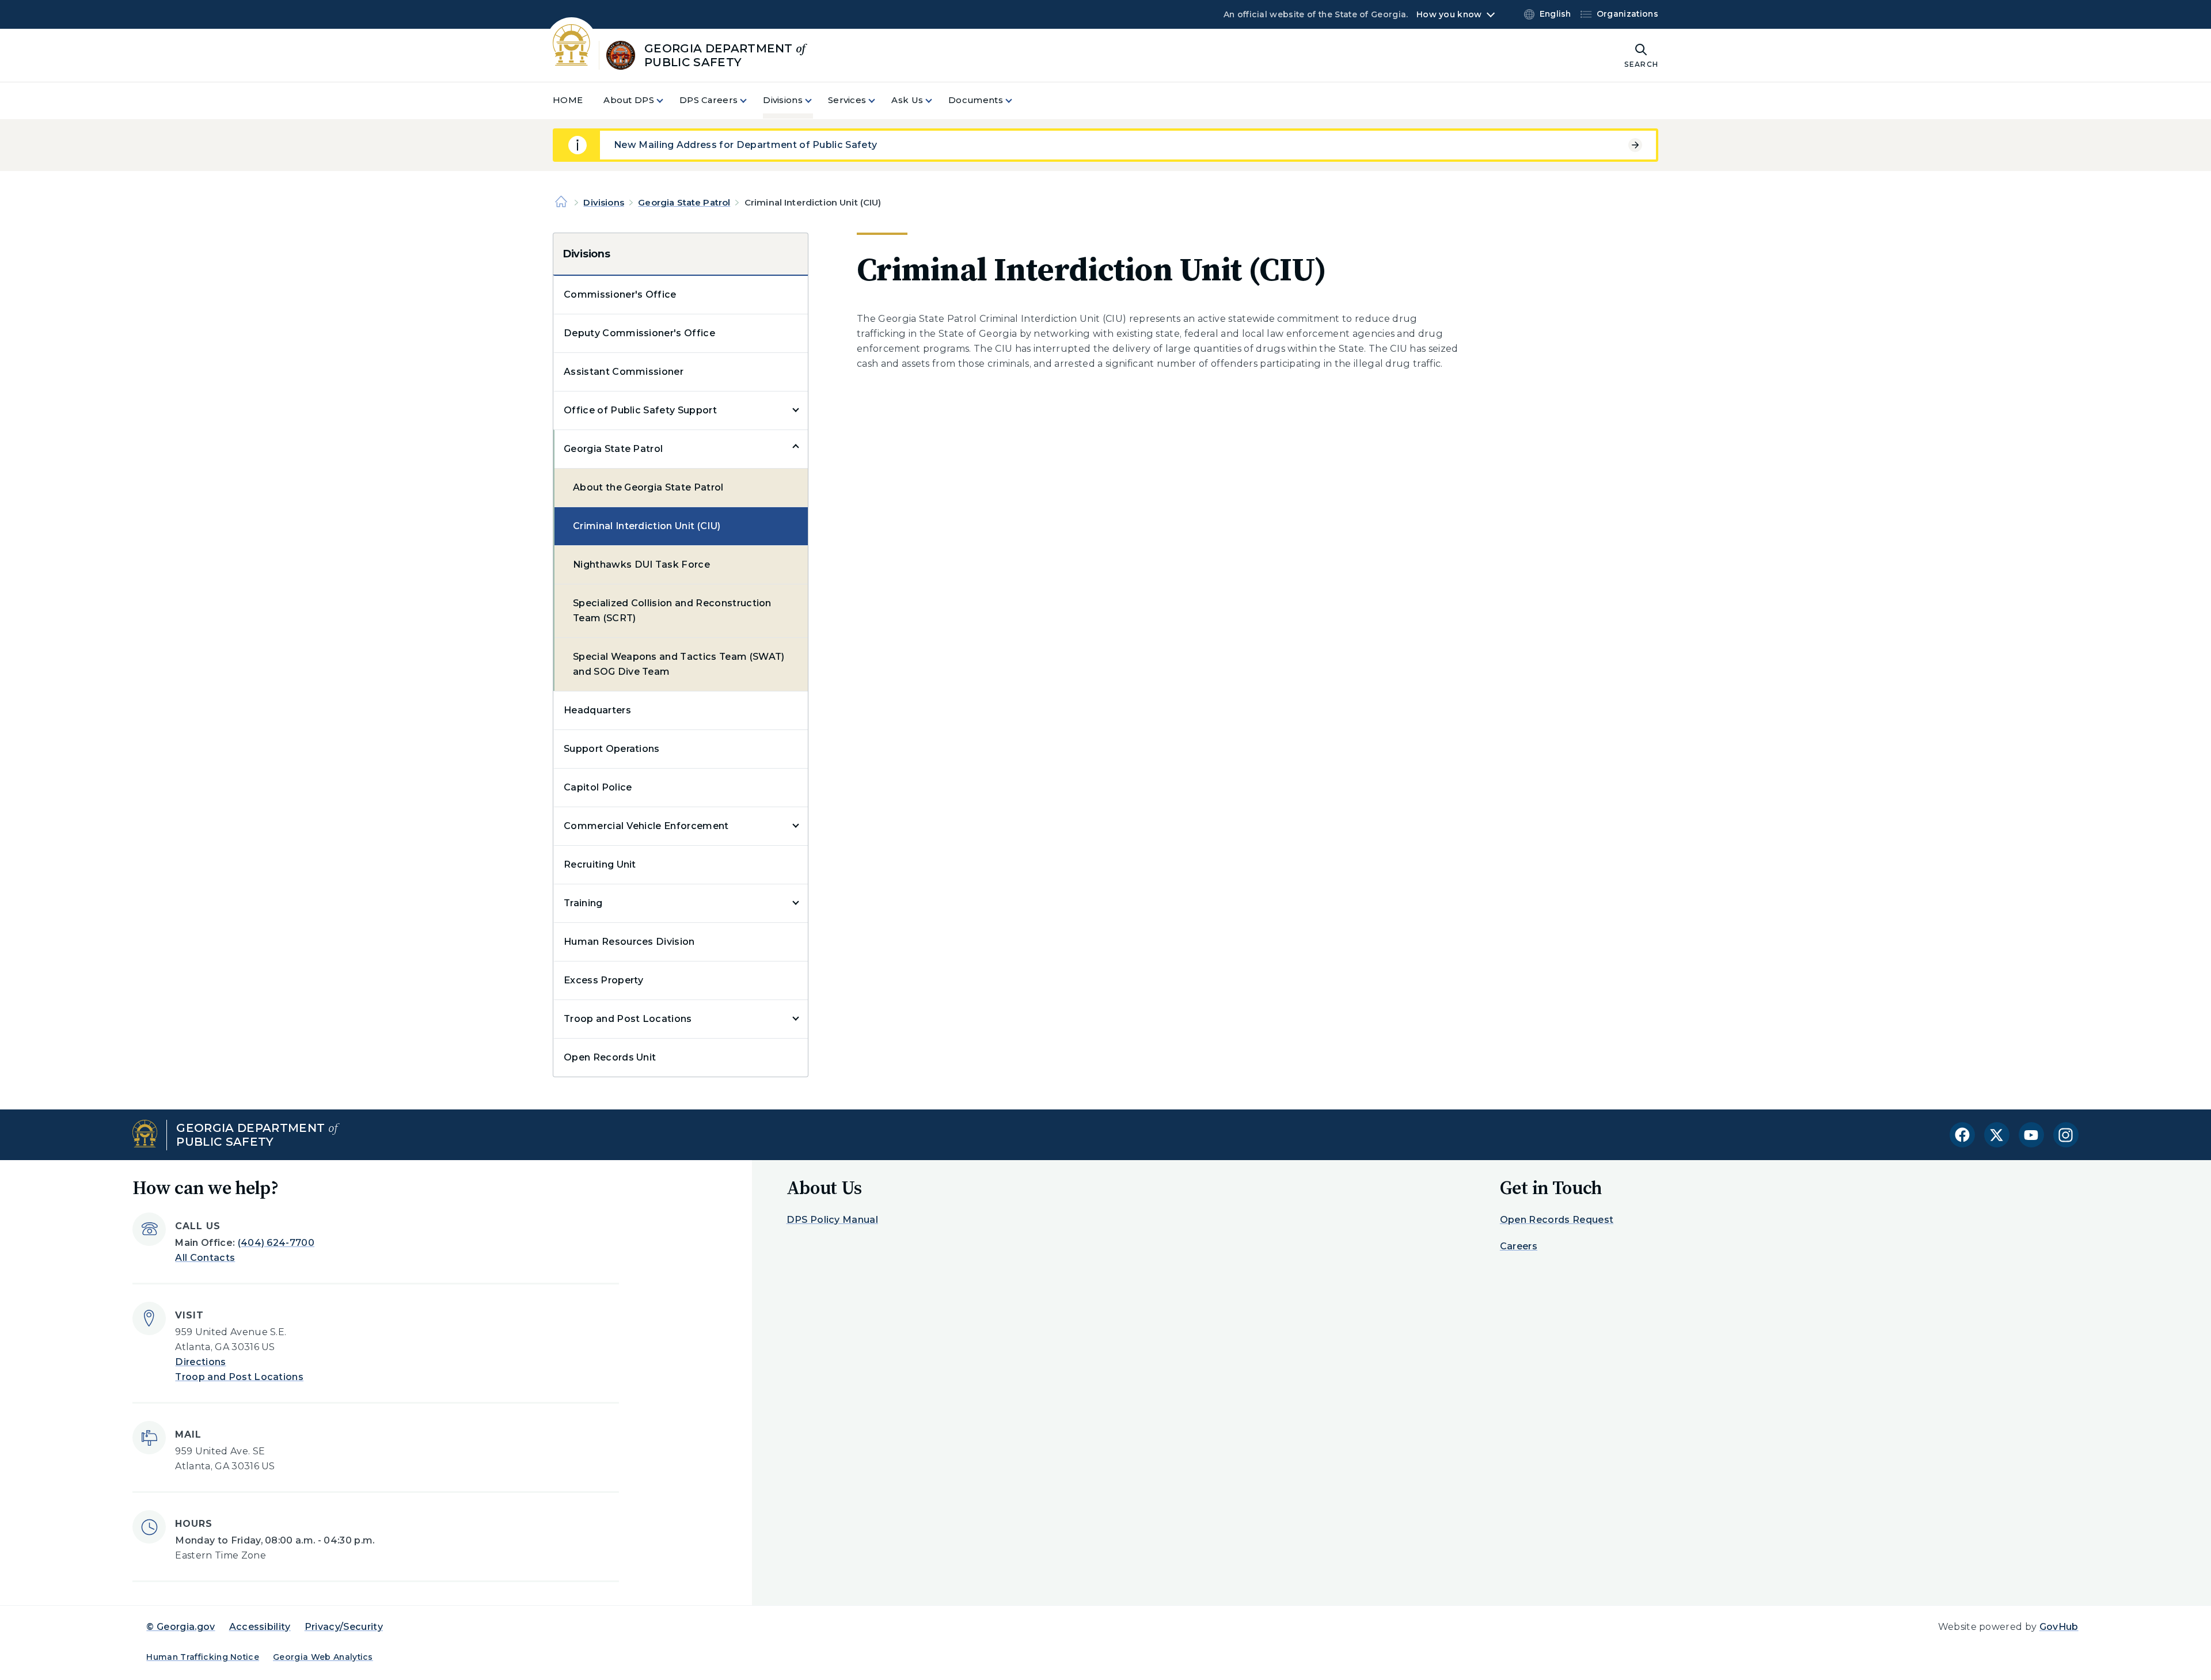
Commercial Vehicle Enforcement (646, 826)
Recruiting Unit (600, 864)
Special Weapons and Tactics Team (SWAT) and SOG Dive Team (679, 664)
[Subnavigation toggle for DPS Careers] (750, 100)
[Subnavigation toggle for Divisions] (815, 100)
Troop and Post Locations (628, 1019)
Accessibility (260, 1627)
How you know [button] (1449, 14)
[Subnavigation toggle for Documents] (1016, 100)
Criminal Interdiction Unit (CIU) (647, 526)
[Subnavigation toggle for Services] (879, 100)
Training (583, 903)
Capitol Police (598, 787)
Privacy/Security (344, 1627)
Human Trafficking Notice (203, 1657)
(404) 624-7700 (276, 1243)
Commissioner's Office (620, 294)
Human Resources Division (629, 942)
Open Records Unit (610, 1057)
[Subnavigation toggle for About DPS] (667, 100)
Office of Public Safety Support (640, 410)
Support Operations (612, 749)
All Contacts (205, 1258)
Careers (1519, 1246)
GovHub (2059, 1627)
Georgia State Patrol (684, 202)
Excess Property (604, 980)
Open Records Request (1557, 1220)
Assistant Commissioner (624, 372)
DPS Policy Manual (832, 1220)
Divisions (603, 202)
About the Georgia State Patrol (648, 487)
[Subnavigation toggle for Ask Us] (936, 100)
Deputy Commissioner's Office (639, 333)
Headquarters (597, 710)
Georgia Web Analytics (323, 1657)
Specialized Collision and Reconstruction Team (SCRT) (672, 611)
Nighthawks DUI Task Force (641, 565)
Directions (200, 1362)
